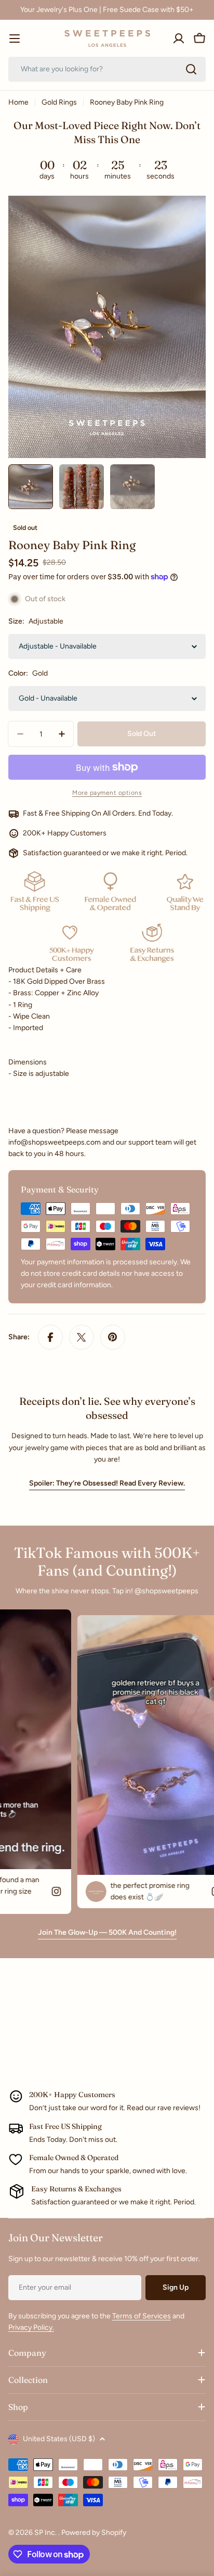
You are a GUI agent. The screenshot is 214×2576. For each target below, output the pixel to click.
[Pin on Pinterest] (113, 1337)
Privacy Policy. (31, 2327)
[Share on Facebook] (50, 1337)
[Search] (191, 69)
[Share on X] (82, 1337)
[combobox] (107, 69)
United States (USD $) (59, 2439)
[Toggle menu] (15, 39)
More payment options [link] (107, 793)
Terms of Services (142, 2316)
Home (18, 102)
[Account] (179, 39)
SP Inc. (46, 2533)
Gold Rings (59, 102)
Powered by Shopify (94, 2533)
